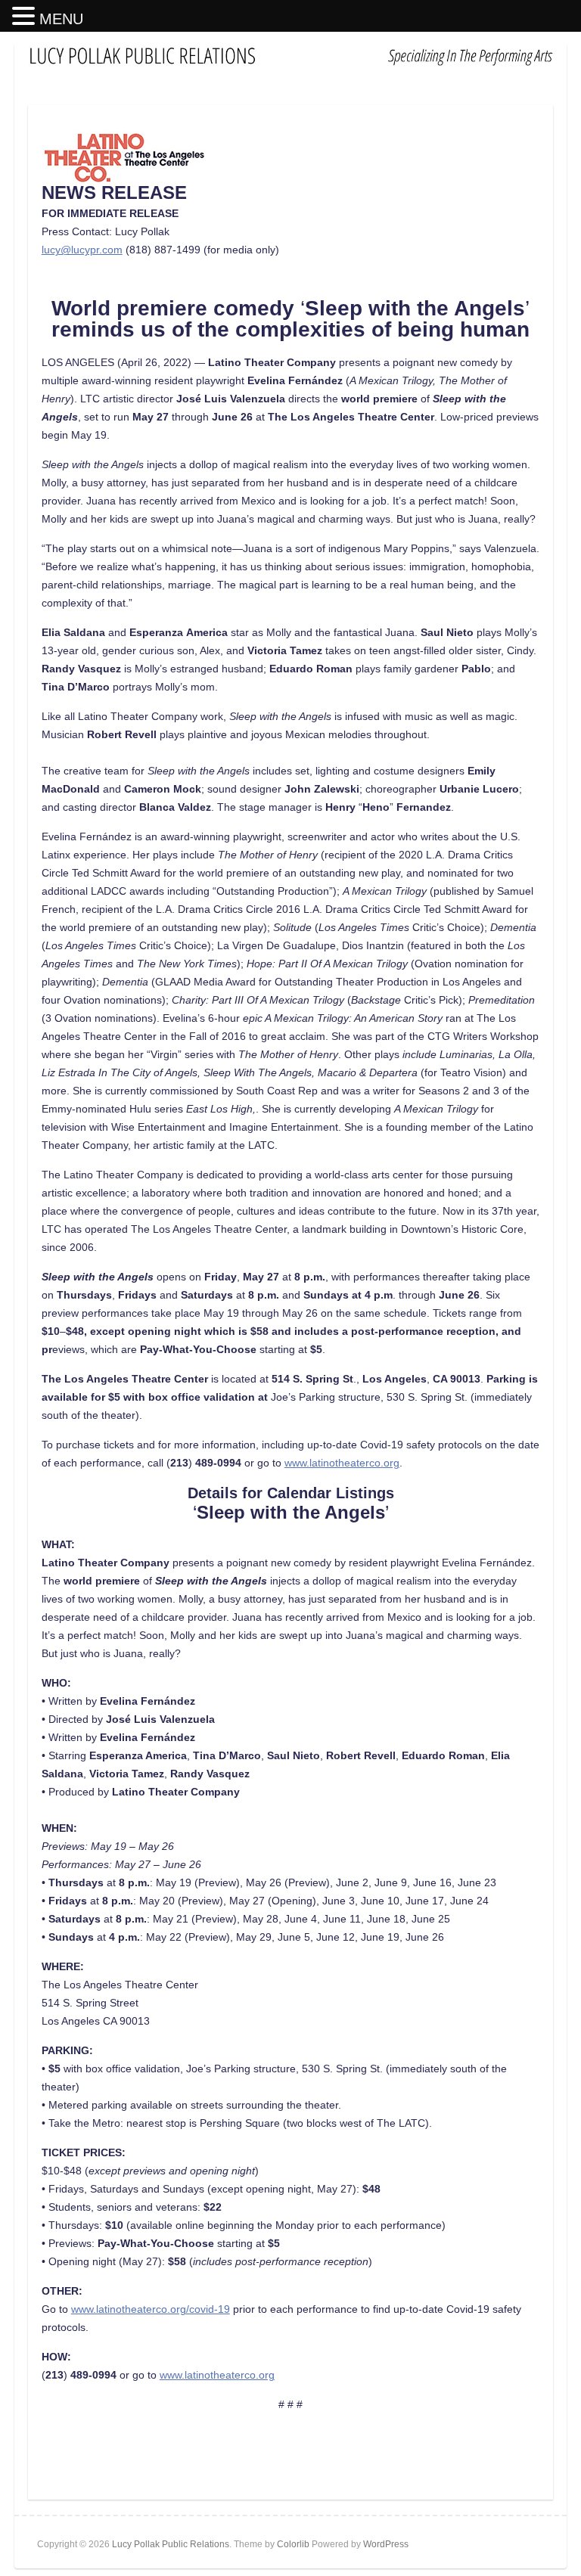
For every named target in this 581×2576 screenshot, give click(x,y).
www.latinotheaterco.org (342, 1463)
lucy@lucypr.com (82, 250)
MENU (61, 19)
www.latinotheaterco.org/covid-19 (151, 2309)
